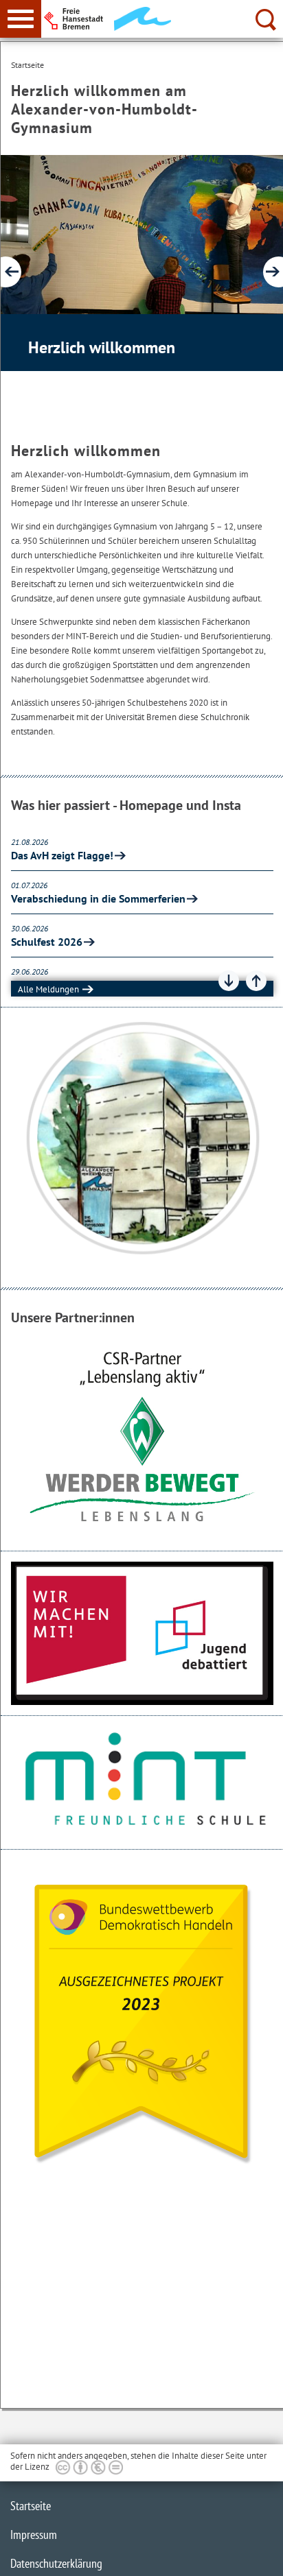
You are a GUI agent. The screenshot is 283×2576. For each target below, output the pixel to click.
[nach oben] (262, 2555)
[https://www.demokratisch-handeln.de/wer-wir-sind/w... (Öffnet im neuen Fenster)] (142, 2021)
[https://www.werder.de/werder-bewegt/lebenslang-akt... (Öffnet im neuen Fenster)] (142, 1436)
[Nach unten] (229, 981)
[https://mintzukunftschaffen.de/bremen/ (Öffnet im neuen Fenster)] (142, 1782)
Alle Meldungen (48, 989)
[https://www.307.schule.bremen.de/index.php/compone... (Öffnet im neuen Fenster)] (142, 1634)
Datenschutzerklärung (56, 2563)
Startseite (31, 2506)
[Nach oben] (256, 981)
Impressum (34, 2535)
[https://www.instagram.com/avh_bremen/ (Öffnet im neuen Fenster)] (142, 1139)
